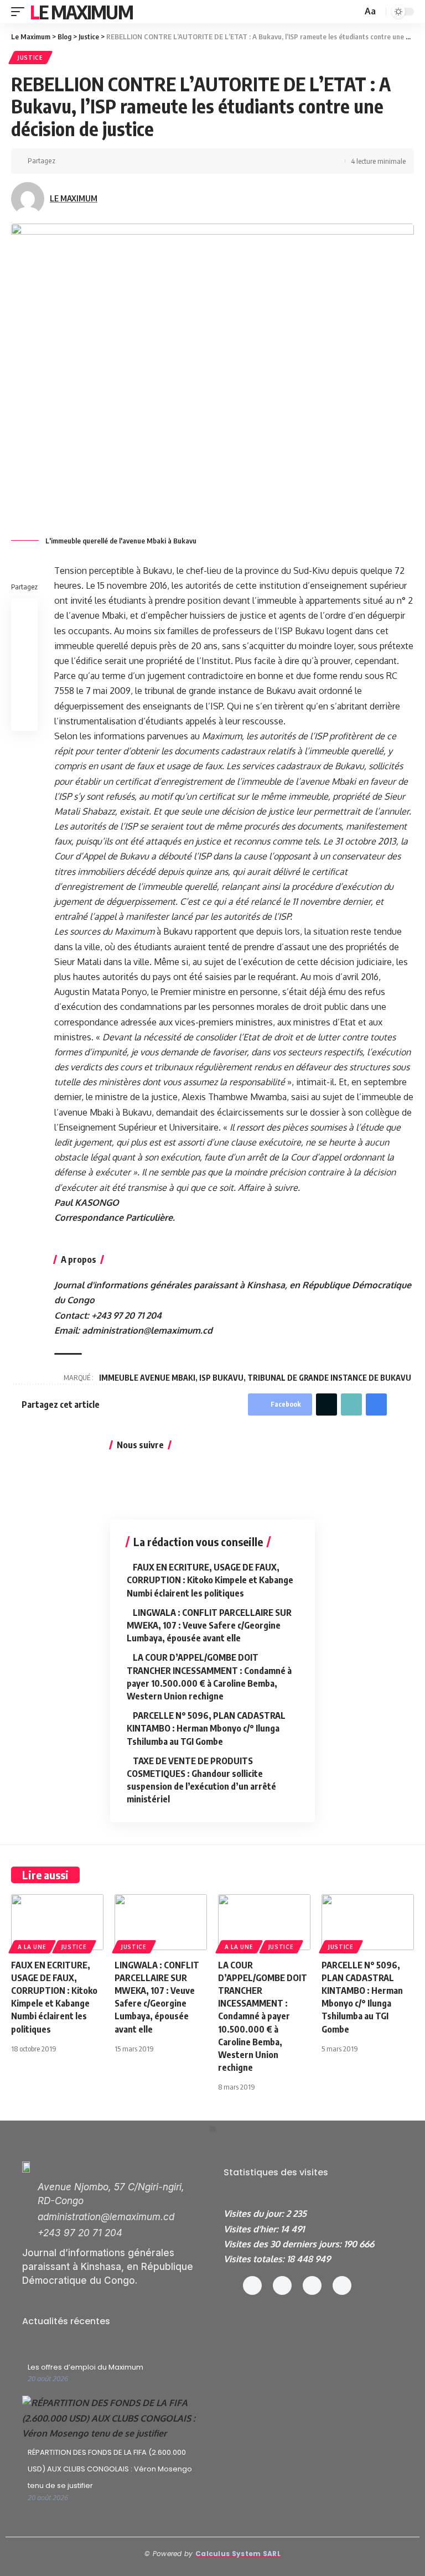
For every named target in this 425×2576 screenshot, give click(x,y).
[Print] (187, 161)
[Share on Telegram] (136, 161)
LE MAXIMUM (74, 198)
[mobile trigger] (20, 12)
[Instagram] (282, 2285)
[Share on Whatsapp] (101, 161)
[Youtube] (342, 2285)
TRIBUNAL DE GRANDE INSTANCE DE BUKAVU (329, 1378)
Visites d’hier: (252, 2229)
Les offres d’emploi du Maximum (85, 2367)
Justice (30, 58)
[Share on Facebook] (67, 161)
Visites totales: (255, 2259)
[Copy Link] (170, 161)
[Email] (153, 161)
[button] (213, 2129)
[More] (204, 161)
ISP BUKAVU (221, 1378)
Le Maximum (81, 12)
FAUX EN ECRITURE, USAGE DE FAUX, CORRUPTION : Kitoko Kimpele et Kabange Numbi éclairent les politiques (210, 1580)
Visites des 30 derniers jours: (284, 2244)
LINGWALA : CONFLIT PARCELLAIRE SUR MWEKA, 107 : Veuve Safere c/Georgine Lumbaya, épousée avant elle (209, 1625)
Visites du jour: (255, 2214)
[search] (353, 12)
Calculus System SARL (238, 2554)
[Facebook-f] (252, 2285)
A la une (32, 1947)
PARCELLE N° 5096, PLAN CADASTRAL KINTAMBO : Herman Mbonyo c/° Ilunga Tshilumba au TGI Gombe (206, 1728)
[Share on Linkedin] (118, 161)
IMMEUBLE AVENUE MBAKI (147, 1378)
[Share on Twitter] (84, 161)
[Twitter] (312, 2285)
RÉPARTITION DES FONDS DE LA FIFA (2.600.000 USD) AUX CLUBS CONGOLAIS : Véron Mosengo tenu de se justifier (110, 2469)
